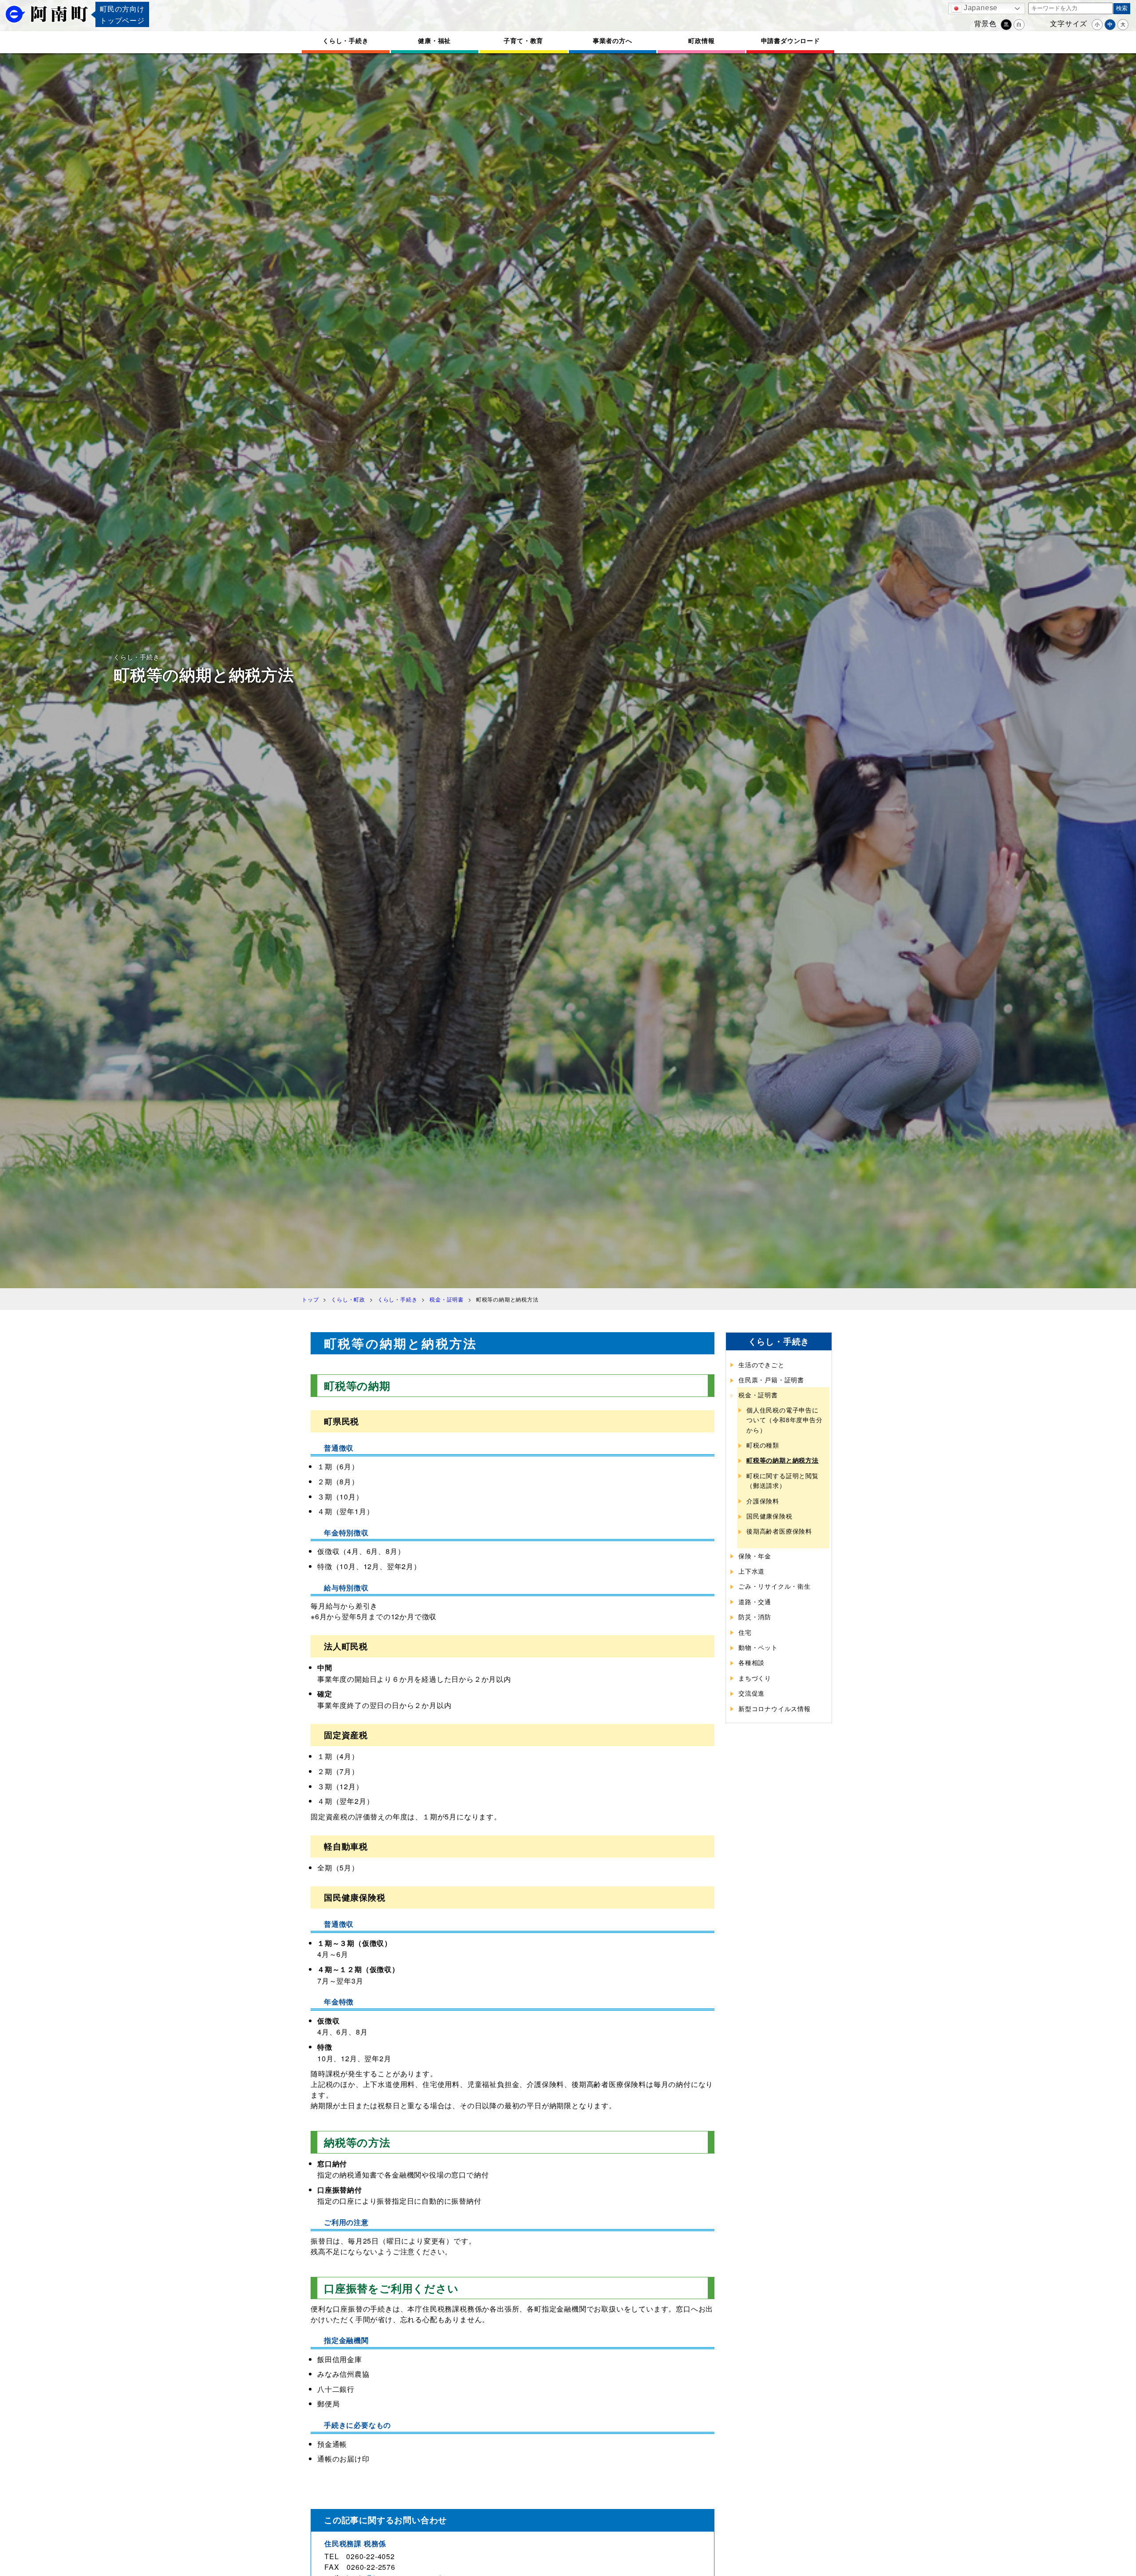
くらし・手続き (346, 40)
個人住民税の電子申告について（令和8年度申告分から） (785, 1420)
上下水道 (751, 1571)
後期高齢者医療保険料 (779, 1531)
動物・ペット (758, 1647)
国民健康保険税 (769, 1516)
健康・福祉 (434, 40)
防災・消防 (755, 1617)
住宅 (745, 1632)
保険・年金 (755, 1556)
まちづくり (755, 1678)
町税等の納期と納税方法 (783, 1460)
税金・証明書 (758, 1395)
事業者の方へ (613, 40)
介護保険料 (763, 1501)
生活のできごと (761, 1365)
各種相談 (751, 1662)
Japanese (980, 8)
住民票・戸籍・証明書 (771, 1380)
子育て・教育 (523, 40)
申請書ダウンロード (791, 40)
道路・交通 (755, 1602)
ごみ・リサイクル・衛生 (775, 1586)
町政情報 (701, 40)
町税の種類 (763, 1445)
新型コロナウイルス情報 (775, 1708)
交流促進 (751, 1693)
